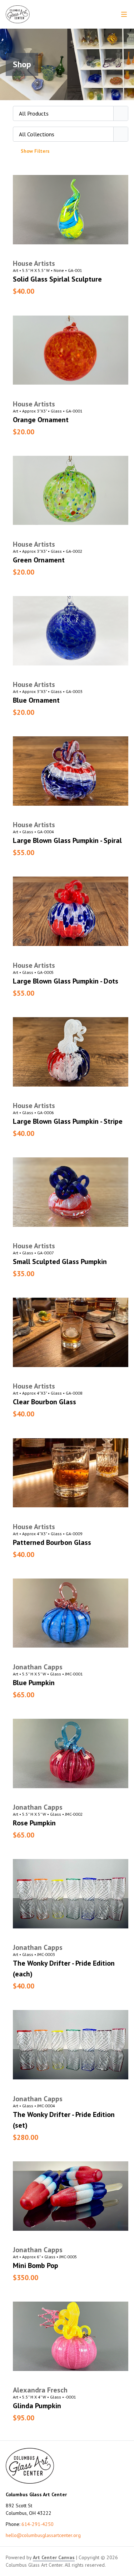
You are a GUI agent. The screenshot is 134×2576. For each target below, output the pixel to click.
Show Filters (35, 151)
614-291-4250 (38, 2524)
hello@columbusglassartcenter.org (43, 2535)
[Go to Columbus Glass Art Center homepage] (18, 14)
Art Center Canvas (54, 2557)
